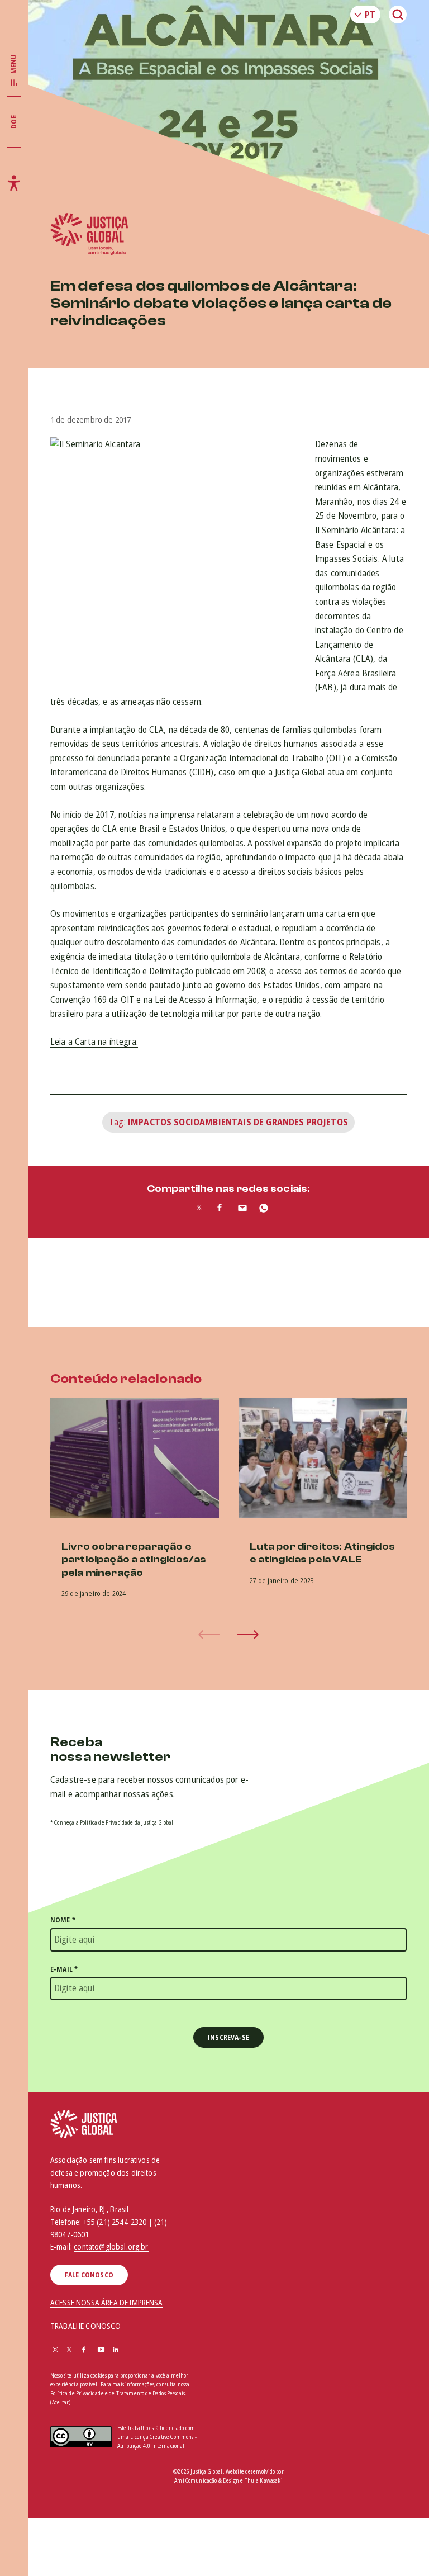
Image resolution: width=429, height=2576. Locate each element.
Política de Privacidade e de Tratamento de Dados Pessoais (118, 2393)
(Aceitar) (60, 2402)
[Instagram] (55, 2350)
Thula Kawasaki (264, 2480)
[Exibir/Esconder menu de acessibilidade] (14, 183)
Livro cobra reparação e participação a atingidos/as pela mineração (134, 1560)
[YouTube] (101, 2350)
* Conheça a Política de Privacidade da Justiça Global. (113, 1822)
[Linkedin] (116, 2350)
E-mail (64, 1969)
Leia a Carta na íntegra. (94, 1041)
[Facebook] (84, 2350)
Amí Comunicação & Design (207, 2480)
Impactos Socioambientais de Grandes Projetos (238, 1122)
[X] (69, 2350)
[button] (248, 1635)
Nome (63, 1920)
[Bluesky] (131, 2350)
